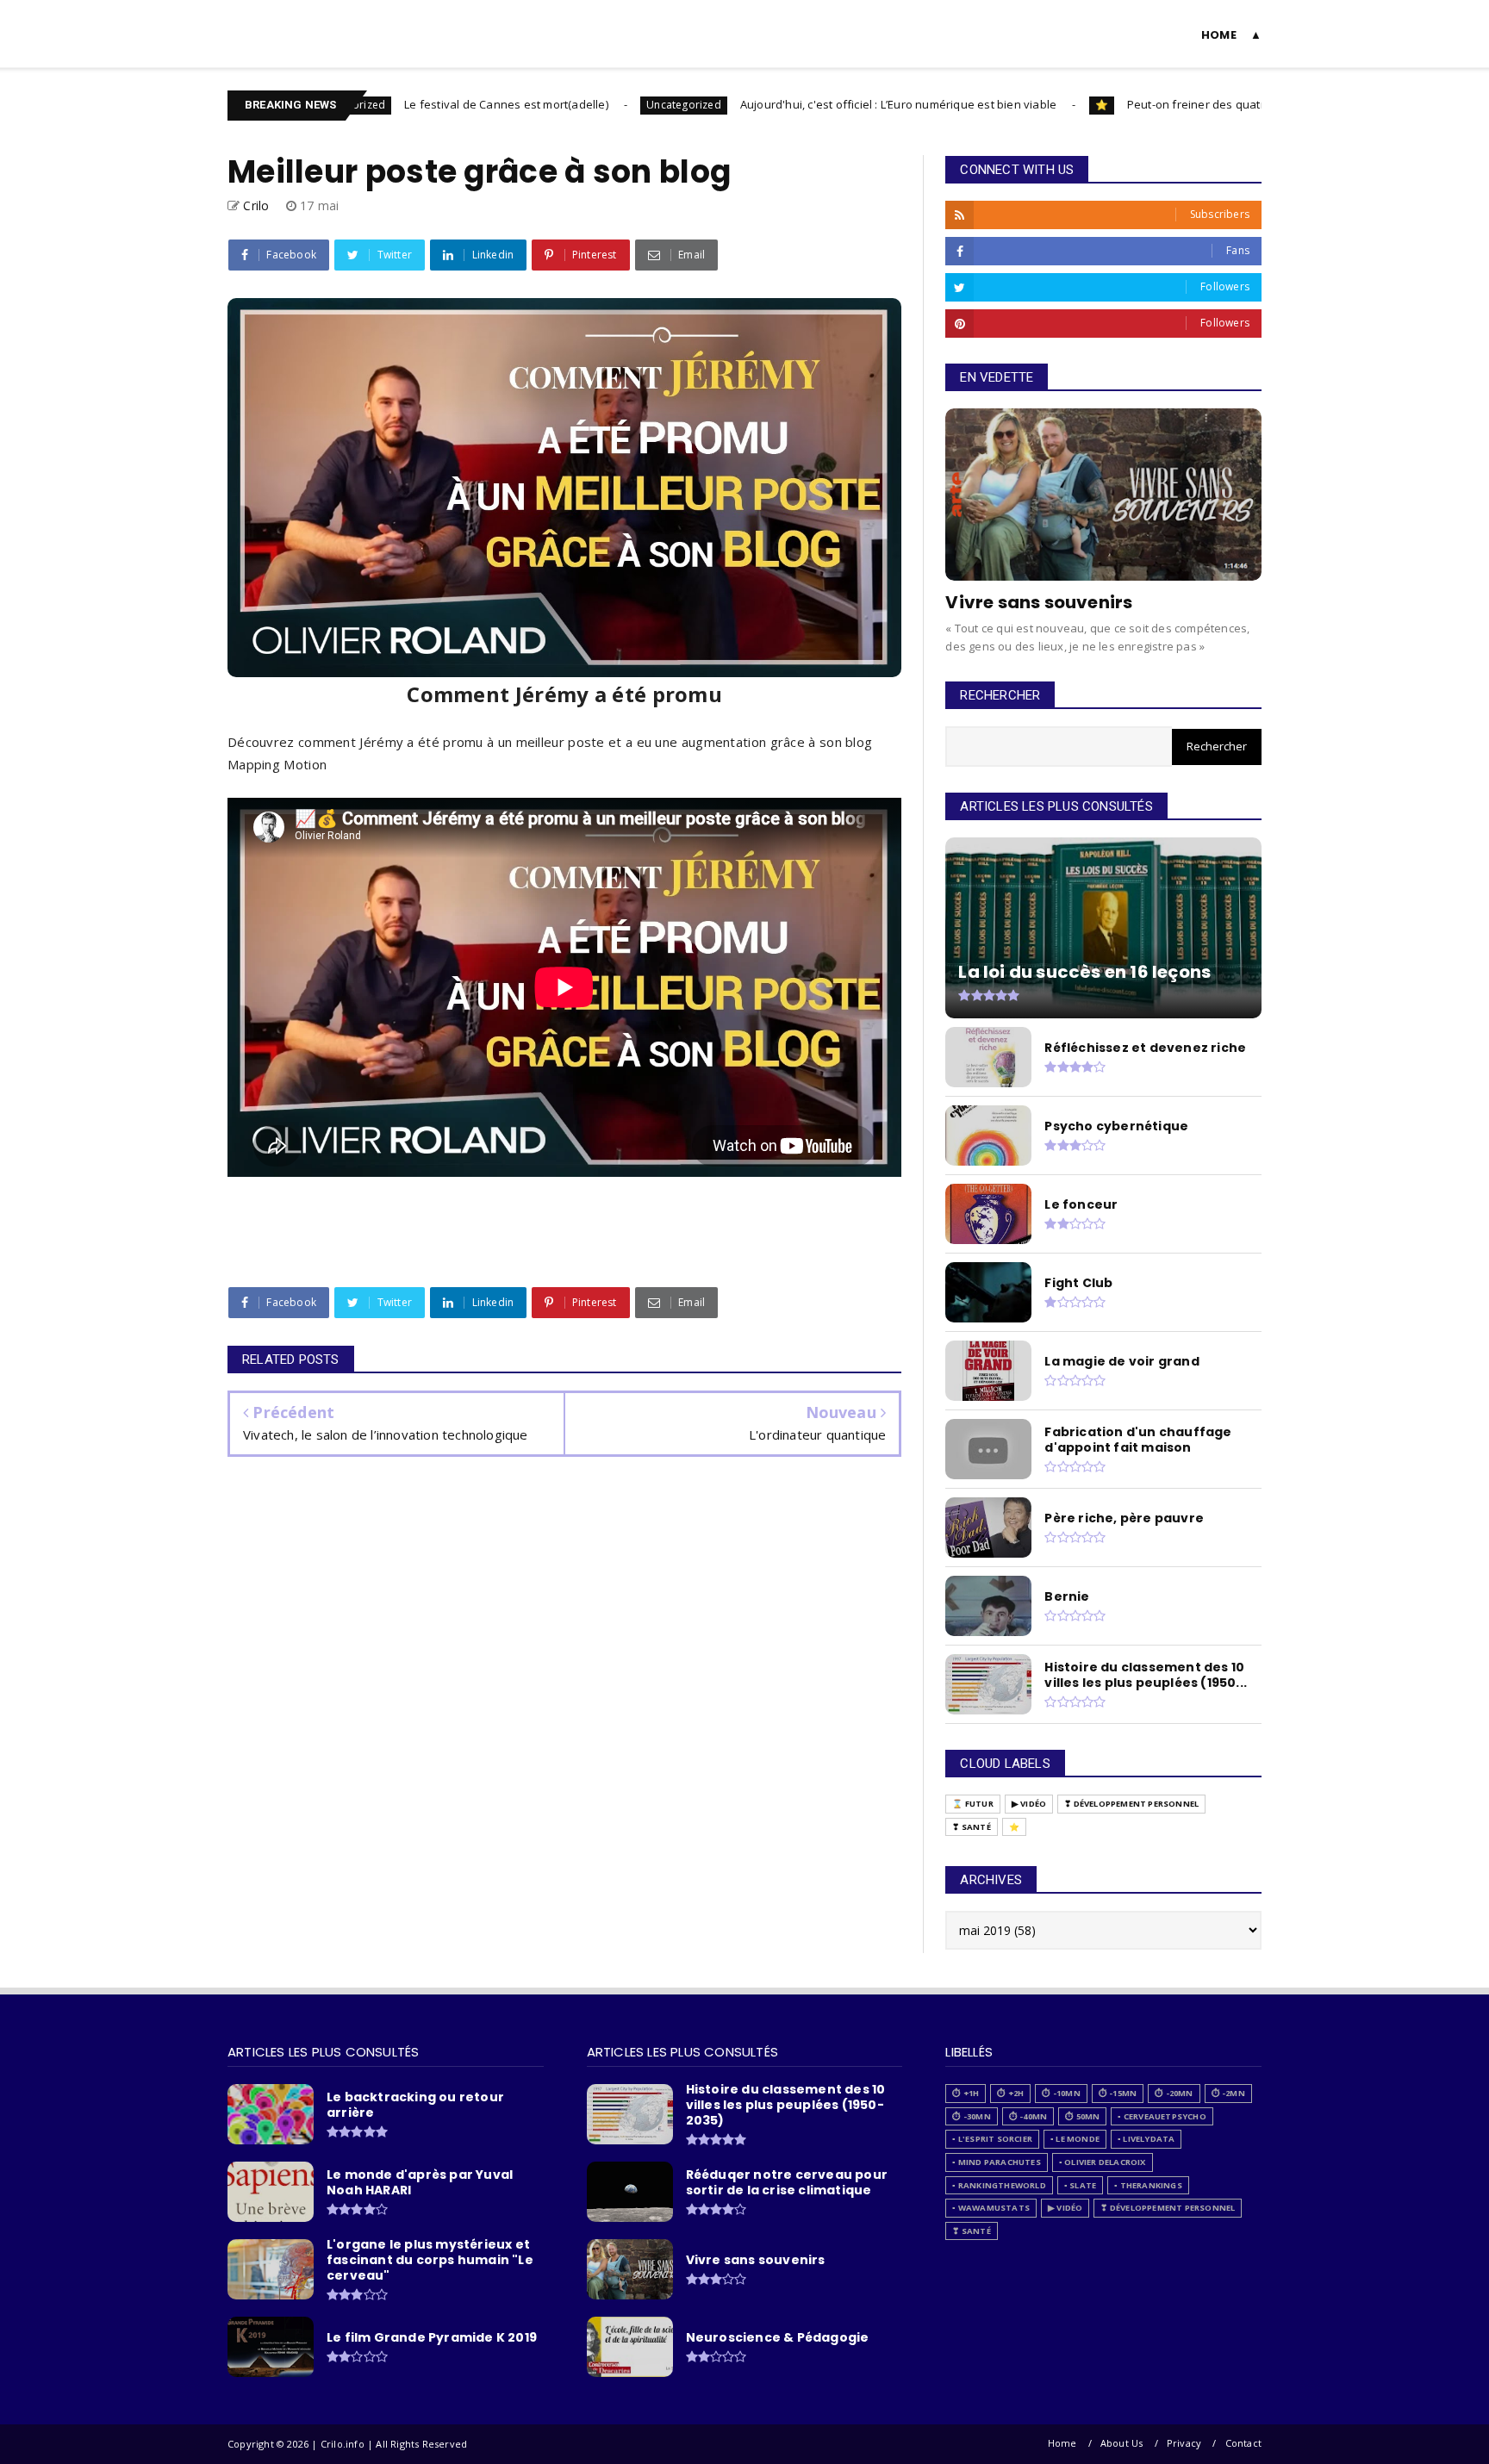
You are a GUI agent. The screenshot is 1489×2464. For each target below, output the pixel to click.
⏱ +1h (966, 2093)
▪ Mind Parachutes (996, 2162)
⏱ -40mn (1028, 2116)
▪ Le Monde (1075, 2139)
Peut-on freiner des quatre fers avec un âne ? (1167, 104)
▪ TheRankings (1148, 2185)
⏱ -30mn (971, 2116)
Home (1062, 2443)
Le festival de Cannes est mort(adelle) (423, 104)
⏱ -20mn (1174, 2093)
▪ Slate (1080, 2185)
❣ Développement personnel (1131, 1804)
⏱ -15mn (1118, 2093)
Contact (1243, 2443)
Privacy (1184, 2443)
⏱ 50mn (1082, 2116)
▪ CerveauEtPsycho (1162, 2116)
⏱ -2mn (1228, 2093)
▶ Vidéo (1029, 1804)
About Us (1122, 2443)
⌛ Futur (972, 1804)
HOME (1219, 35)
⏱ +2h (1010, 2093)
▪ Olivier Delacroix (1103, 2162)
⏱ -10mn (1061, 2093)
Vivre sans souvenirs (1039, 602)
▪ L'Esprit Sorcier (992, 2139)
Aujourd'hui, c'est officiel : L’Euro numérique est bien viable (815, 104)
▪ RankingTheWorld (999, 2185)
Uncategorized (600, 105)
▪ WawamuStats (991, 2208)
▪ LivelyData (1146, 2139)
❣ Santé (971, 1827)
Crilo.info (267, 23)
